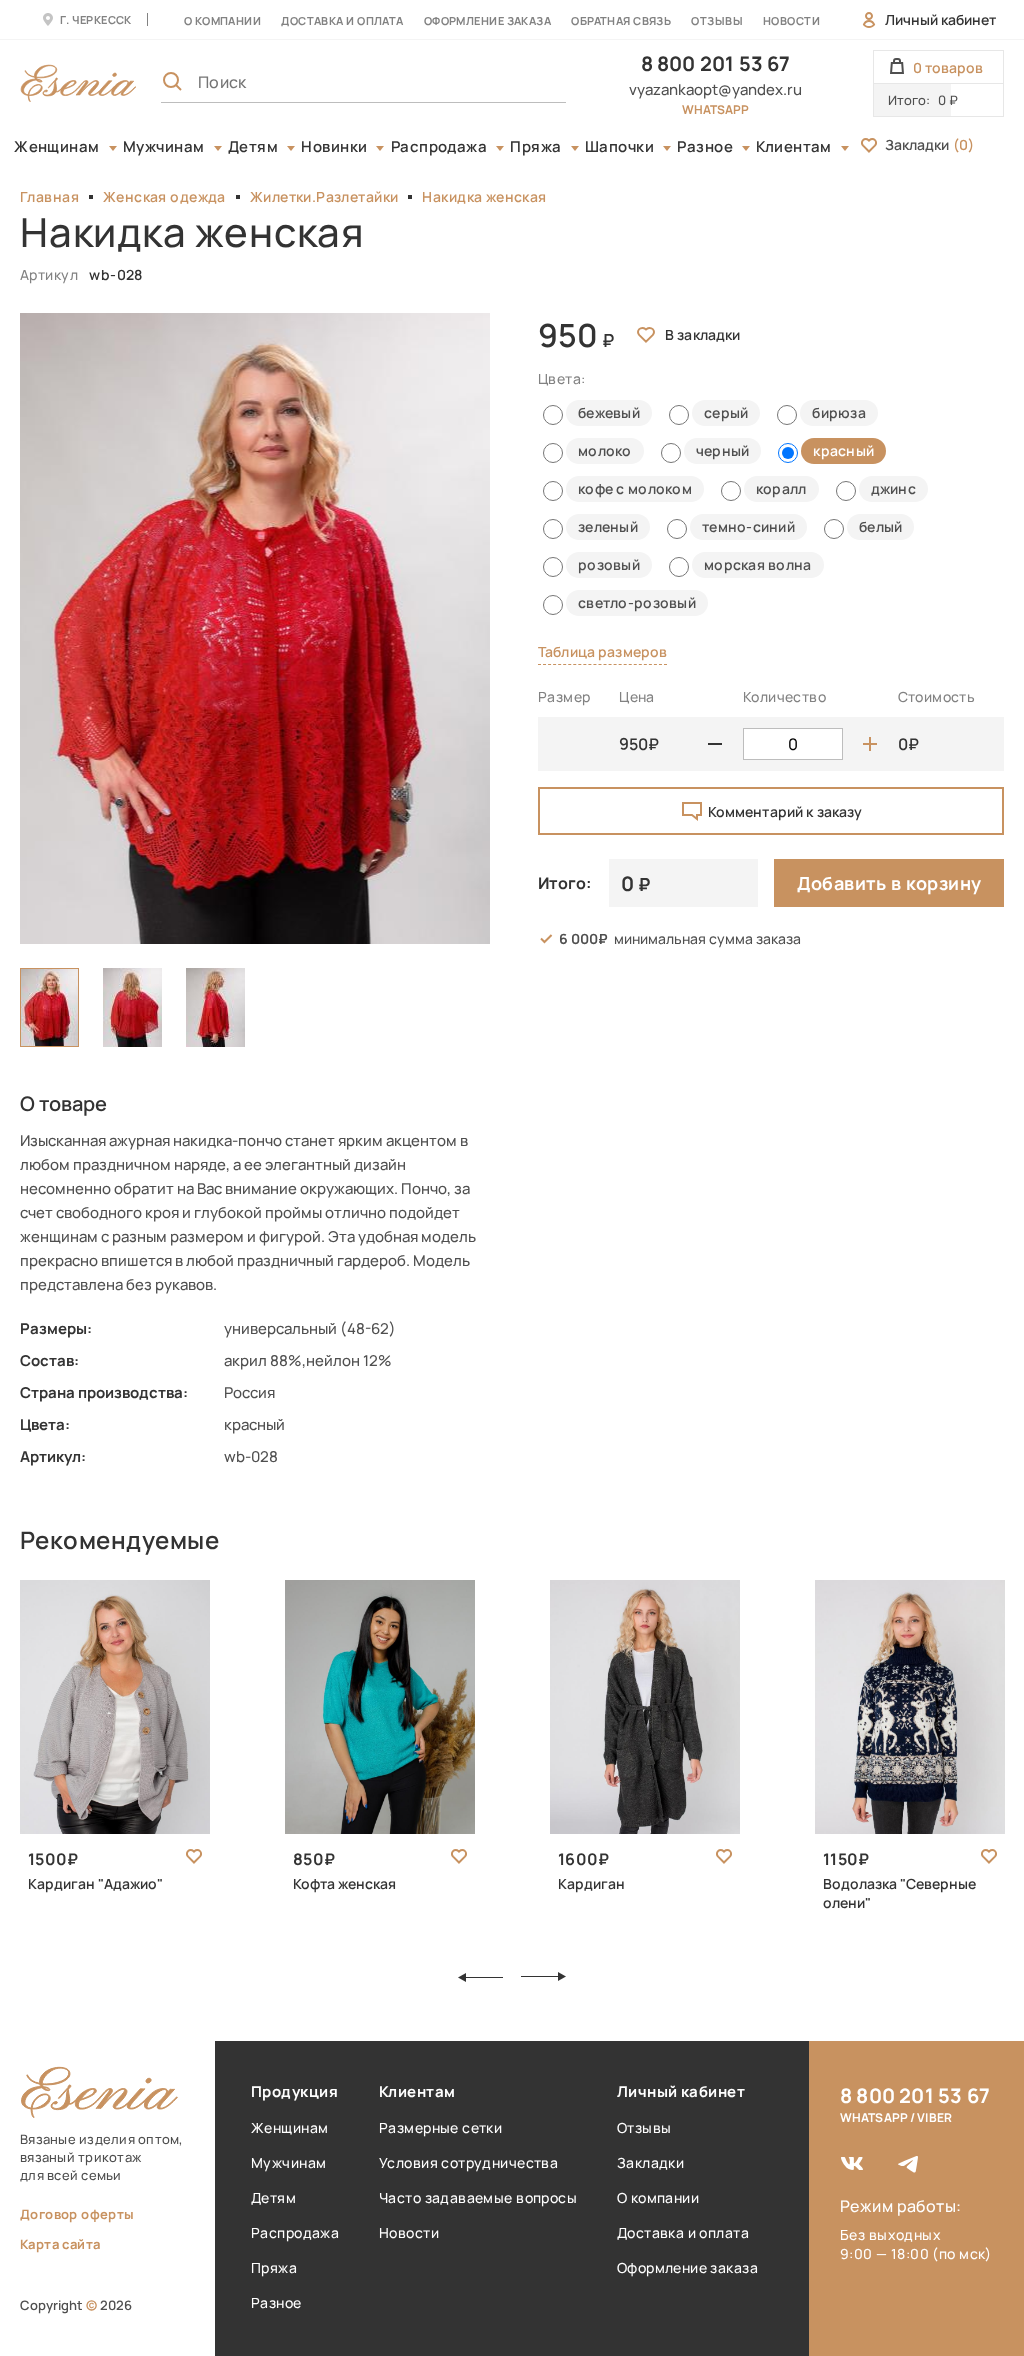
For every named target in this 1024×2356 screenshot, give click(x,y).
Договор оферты (77, 2214)
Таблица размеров (602, 651)
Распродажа (439, 147)
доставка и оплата (342, 20)
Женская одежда (164, 196)
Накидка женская (484, 196)
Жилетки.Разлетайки (324, 196)
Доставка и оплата (683, 2232)
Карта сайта (60, 2244)
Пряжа (535, 147)
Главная (49, 196)
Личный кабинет (940, 19)
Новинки (334, 147)
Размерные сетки (440, 2127)
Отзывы (717, 20)
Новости (791, 20)
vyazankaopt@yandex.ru (715, 89)
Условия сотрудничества (468, 2162)
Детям (253, 147)
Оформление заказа (487, 20)
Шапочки (619, 147)
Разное (705, 147)
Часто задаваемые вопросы (478, 2197)
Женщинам (57, 147)
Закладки (929, 144)
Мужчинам (164, 147)
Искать (507, 82)
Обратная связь (621, 20)
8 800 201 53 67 (716, 63)
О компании (222, 20)
